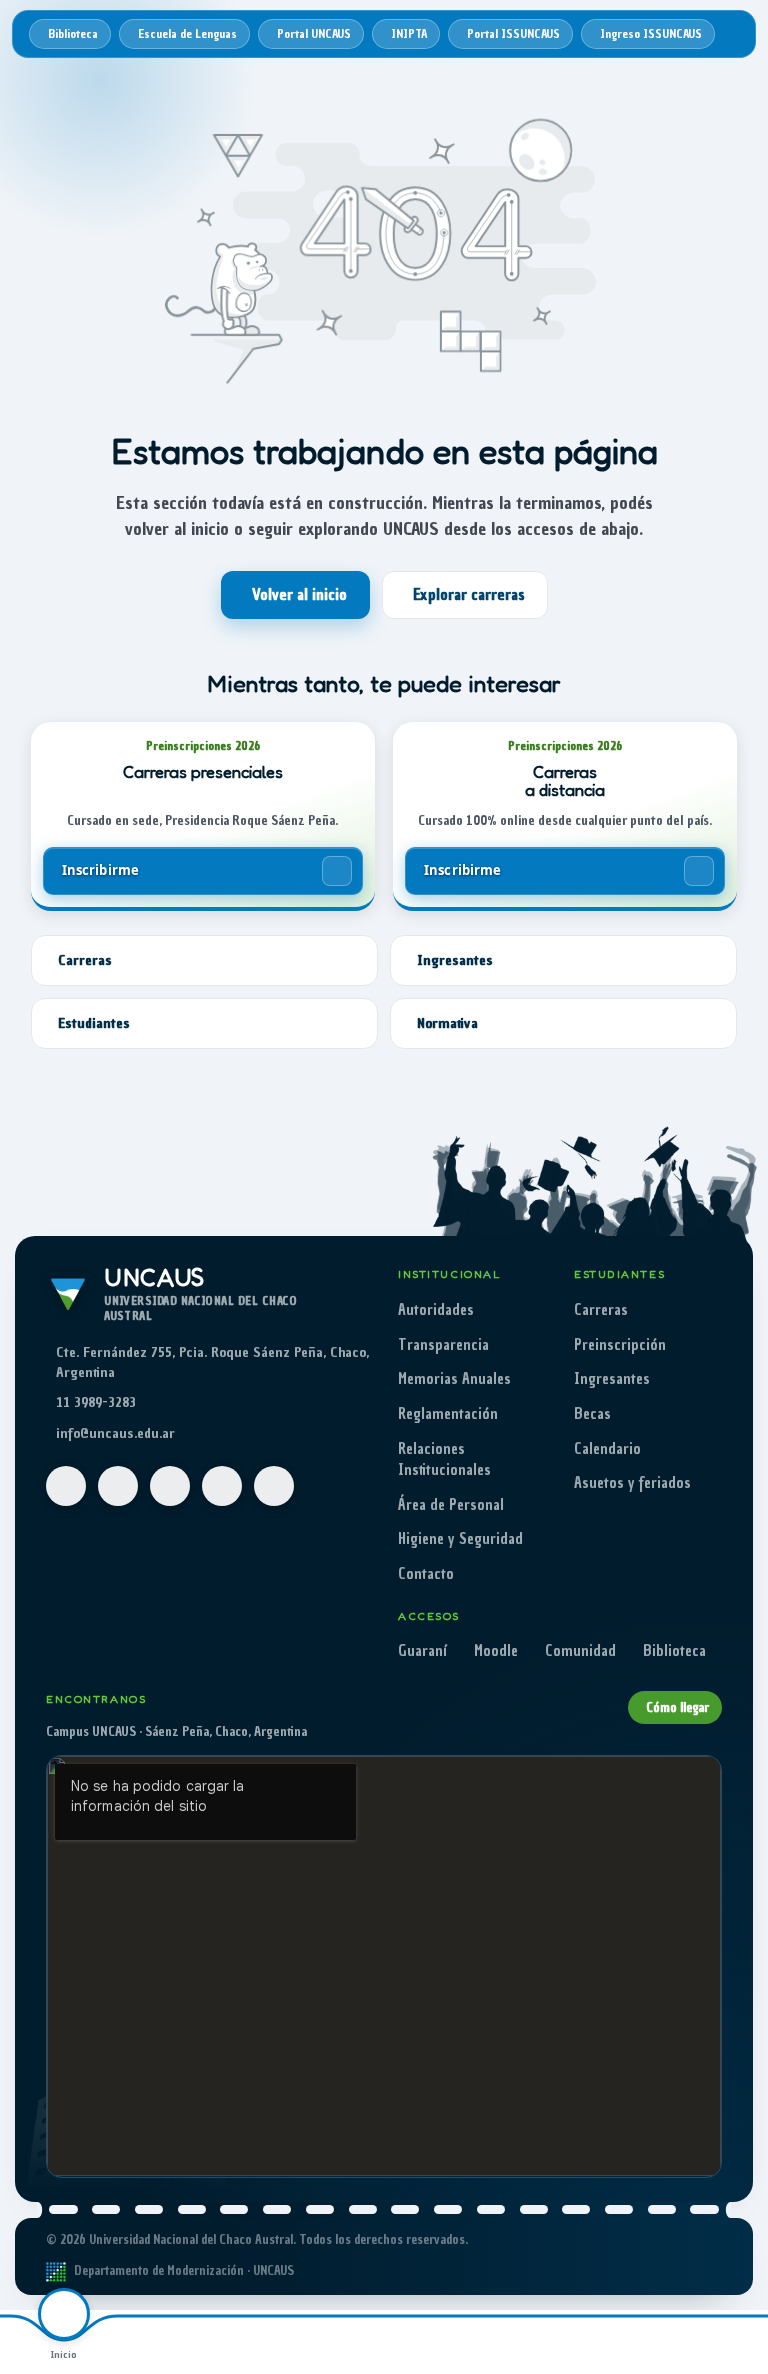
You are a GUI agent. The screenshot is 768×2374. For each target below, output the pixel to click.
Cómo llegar (677, 1707)
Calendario (607, 1449)
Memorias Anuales (454, 1379)
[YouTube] (170, 1486)
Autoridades (436, 1310)
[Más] (704, 2342)
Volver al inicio (299, 595)
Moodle (496, 1651)
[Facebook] (66, 1486)
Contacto (426, 1574)
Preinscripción (620, 1345)
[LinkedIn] (274, 1486)
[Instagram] (118, 1486)
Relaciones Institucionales (444, 1460)
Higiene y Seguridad (460, 1539)
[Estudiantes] (320, 2342)
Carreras (601, 1310)
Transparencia (443, 1345)
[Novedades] (576, 2342)
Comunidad (580, 1651)
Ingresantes (612, 1379)
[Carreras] (192, 2342)
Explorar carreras (469, 595)
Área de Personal (451, 1505)
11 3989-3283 (96, 1402)
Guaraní (422, 1651)
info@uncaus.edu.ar (115, 1433)
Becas (592, 1414)
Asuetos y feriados (632, 1483)
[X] (222, 1486)
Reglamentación (448, 1414)
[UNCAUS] (448, 2342)
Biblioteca (674, 1651)
